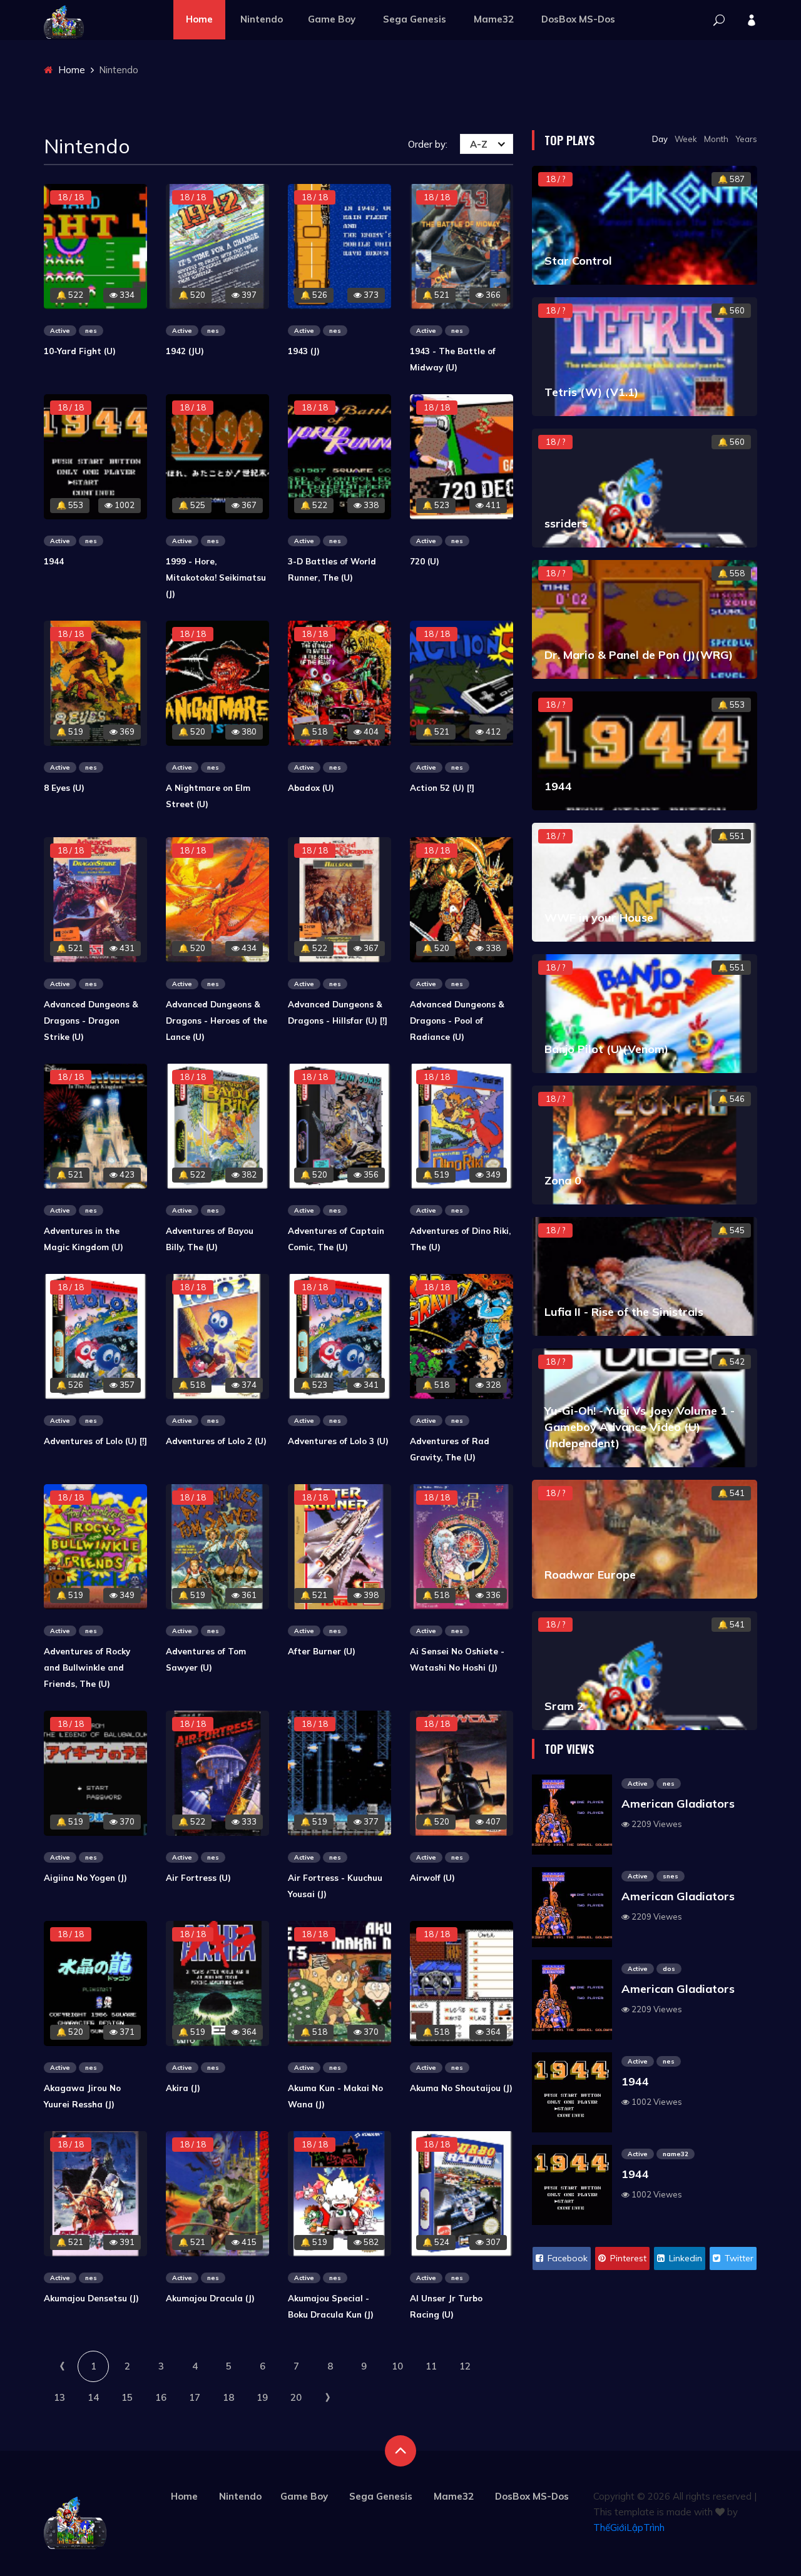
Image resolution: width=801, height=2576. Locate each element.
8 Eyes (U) (64, 788)
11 (431, 2366)
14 (93, 2397)
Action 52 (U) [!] (442, 788)
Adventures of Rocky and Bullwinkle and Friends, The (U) (87, 1667)
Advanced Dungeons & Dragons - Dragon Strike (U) (91, 1021)
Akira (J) (183, 2088)
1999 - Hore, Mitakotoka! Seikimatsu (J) (216, 578)
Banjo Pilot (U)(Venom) (606, 1049)
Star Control (578, 261)
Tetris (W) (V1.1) (591, 392)
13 (59, 2397)
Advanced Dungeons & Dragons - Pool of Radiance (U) (457, 1021)
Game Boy (332, 19)
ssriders (566, 523)
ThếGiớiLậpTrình (629, 2528)
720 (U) (425, 561)
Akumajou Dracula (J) (210, 2298)
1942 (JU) (185, 351)
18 (228, 2397)
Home (199, 19)
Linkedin (684, 2258)
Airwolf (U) (432, 1878)
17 (195, 2397)
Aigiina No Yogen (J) (85, 1878)
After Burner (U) (322, 1651)
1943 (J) (304, 351)
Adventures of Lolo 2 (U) (216, 1441)
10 (397, 2366)
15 (127, 2397)
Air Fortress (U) (198, 1878)
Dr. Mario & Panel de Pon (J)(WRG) (639, 655)
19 (262, 2397)
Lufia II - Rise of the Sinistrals (624, 1312)
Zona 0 (563, 1180)
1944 (54, 561)
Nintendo (262, 19)
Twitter (738, 2258)
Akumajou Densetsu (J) (91, 2298)
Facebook (566, 2258)
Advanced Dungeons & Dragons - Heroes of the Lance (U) (217, 1021)
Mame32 (494, 19)
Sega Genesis (415, 19)
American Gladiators (678, 1804)
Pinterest (627, 2258)
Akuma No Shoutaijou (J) (461, 2088)
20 (296, 2397)
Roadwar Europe (590, 1575)
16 (161, 2397)
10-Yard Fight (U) (80, 351)
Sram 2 (564, 1706)
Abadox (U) (311, 788)
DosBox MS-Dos (578, 19)
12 (465, 2366)
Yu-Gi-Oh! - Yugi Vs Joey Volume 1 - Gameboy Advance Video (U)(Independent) (640, 1427)
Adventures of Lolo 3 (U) (338, 1441)
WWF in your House (599, 918)
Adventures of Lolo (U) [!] (95, 1441)
